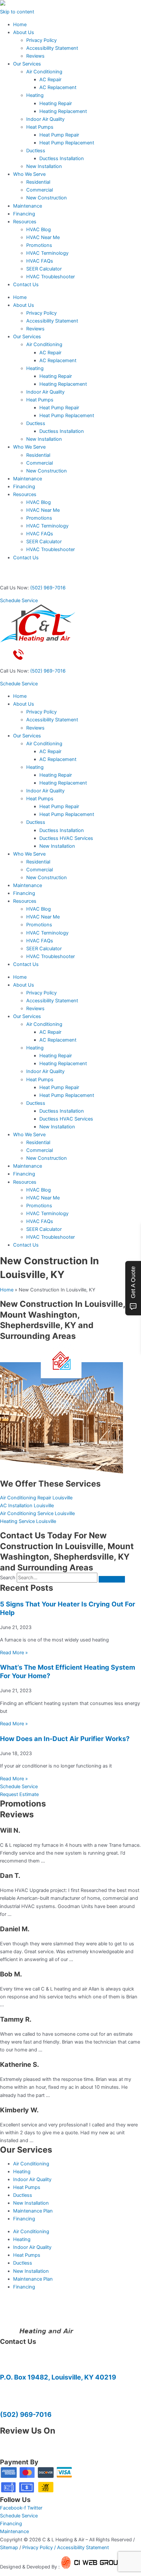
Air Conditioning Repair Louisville (36, 1498)
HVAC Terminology (47, 253)
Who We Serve (29, 174)
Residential (38, 182)
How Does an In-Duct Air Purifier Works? (65, 1739)
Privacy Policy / (40, 2548)
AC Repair (50, 80)
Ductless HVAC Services (66, 838)
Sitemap (9, 2548)
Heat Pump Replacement (67, 143)
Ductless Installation (62, 158)
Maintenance (28, 206)
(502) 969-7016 (48, 588)
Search (8, 1578)
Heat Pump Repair (59, 135)
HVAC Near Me (43, 237)
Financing (24, 214)
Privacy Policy (41, 40)
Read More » (14, 1653)
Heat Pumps (40, 127)
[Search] (112, 1579)
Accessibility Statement (52, 48)
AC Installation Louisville (27, 1506)
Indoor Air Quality (45, 119)
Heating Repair (56, 103)
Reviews (35, 56)
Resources (25, 222)
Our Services (27, 64)
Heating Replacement (63, 111)
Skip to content (17, 12)
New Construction (47, 198)
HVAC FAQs (40, 261)
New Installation (44, 166)
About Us (24, 32)
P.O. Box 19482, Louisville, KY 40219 (58, 2377)
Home (20, 25)
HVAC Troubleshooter (50, 277)
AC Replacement (58, 87)
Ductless (36, 151)
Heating (35, 95)
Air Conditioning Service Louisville (37, 1513)
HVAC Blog (39, 230)
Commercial (40, 190)
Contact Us (26, 285)
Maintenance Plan (33, 2211)
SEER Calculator (44, 269)
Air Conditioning (44, 72)
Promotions (39, 245)
